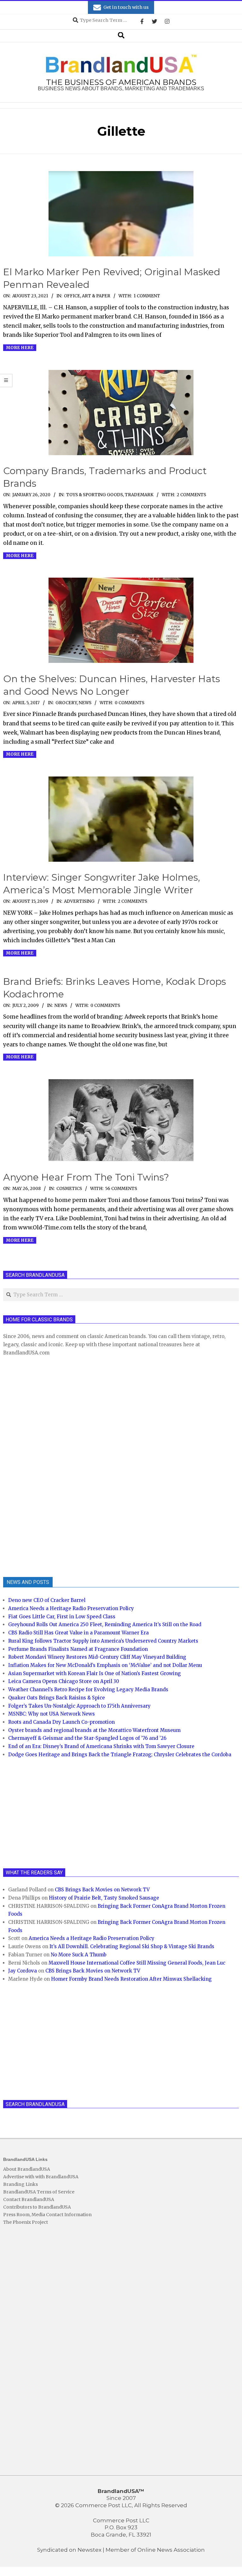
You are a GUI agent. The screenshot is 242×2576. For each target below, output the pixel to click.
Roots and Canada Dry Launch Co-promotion (61, 1722)
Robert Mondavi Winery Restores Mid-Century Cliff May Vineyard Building (97, 1657)
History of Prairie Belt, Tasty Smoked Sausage (104, 1898)
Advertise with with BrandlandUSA (41, 2177)
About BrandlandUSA (27, 2169)
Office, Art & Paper (87, 296)
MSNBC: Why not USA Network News (52, 1714)
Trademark (139, 495)
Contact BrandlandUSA (29, 2199)
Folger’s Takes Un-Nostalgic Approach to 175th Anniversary (79, 1706)
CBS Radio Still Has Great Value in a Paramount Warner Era (78, 1633)
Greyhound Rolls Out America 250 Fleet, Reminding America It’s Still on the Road (105, 1624)
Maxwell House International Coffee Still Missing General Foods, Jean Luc (137, 1963)
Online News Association (171, 2550)
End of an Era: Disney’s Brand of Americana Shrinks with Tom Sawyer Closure (101, 1746)
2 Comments (191, 495)
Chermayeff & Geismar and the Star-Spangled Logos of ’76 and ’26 (87, 1738)
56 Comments (121, 1189)
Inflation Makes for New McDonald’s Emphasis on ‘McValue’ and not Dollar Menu (105, 1665)
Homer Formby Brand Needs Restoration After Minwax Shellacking (131, 1979)
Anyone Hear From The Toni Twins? (86, 1177)
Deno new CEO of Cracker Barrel (47, 1600)
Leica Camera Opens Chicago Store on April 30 (64, 1681)
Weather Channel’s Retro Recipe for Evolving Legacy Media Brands (88, 1690)
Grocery (66, 703)
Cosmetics (69, 1189)
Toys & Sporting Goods (95, 495)
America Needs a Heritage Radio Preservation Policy (71, 1608)
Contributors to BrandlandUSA (37, 2207)
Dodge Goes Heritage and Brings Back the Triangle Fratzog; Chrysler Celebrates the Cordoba (120, 1755)
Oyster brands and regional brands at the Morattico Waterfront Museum (94, 1730)
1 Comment (147, 296)
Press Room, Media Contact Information (47, 2215)
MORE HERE (20, 348)
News (85, 703)
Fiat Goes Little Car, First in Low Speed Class (62, 1617)
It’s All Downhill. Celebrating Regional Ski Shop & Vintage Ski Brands (132, 1946)
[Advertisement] (50, 1466)
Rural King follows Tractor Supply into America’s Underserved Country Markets (103, 1641)
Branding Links (20, 2184)
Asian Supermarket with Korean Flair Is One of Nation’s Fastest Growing (95, 1673)
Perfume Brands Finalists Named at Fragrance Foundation (78, 1649)
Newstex (89, 2550)
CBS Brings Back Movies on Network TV (102, 1890)
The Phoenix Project (26, 2222)
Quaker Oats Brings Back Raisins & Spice (57, 1698)
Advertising (79, 901)
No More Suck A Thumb (79, 1955)
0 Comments (130, 703)
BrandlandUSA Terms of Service (39, 2192)
